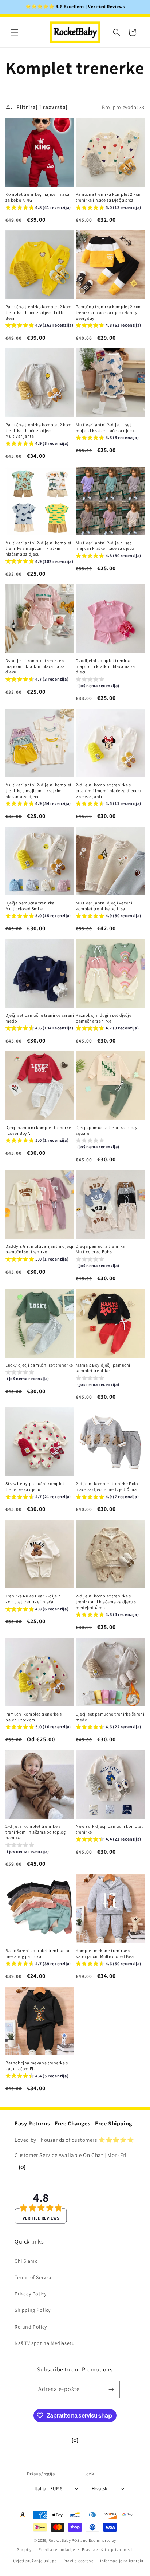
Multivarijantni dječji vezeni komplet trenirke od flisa (104, 906)
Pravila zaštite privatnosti (107, 2549)
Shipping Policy (33, 2310)
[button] (15, 32)
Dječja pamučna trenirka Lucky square (106, 1130)
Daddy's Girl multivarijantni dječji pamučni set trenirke (40, 1249)
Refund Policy (31, 2327)
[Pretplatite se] (111, 2389)
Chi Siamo (26, 2261)
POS (76, 2540)
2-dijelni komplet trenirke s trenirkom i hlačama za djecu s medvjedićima (106, 1601)
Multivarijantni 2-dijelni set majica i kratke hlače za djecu (105, 428)
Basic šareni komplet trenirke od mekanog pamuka (38, 1953)
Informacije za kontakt (122, 2561)
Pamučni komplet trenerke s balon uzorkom (34, 1717)
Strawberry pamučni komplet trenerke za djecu (35, 1486)
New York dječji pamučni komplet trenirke (109, 1829)
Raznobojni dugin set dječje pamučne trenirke (104, 1018)
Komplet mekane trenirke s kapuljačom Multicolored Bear (106, 1953)
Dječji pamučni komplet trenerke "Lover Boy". (38, 1130)
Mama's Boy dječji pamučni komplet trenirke (103, 1368)
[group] (38, 208)
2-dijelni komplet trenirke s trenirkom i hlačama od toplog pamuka (35, 1832)
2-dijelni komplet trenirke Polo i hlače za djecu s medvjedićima (108, 1486)
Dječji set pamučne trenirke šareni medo (40, 1018)
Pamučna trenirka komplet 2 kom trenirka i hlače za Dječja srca (109, 197)
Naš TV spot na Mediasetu (45, 2343)
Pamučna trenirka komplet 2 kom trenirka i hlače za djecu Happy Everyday (109, 312)
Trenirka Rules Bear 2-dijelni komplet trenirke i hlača (34, 1599)
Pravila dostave (78, 2561)
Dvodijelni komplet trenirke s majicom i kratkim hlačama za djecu (35, 666)
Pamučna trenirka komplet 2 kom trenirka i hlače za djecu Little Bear (39, 312)
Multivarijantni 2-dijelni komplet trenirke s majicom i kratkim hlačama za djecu (39, 548)
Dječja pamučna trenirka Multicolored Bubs (100, 1249)
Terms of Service (34, 2277)
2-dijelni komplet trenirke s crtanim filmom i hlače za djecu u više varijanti (108, 790)
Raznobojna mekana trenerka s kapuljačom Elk (37, 2066)
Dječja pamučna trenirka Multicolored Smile (30, 906)
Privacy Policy (30, 2294)
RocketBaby (60, 2540)
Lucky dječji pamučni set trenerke (39, 1365)
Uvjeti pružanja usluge (35, 2561)
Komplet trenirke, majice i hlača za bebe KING (37, 197)
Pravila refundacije (57, 2549)
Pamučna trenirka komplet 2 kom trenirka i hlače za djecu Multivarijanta (39, 430)
